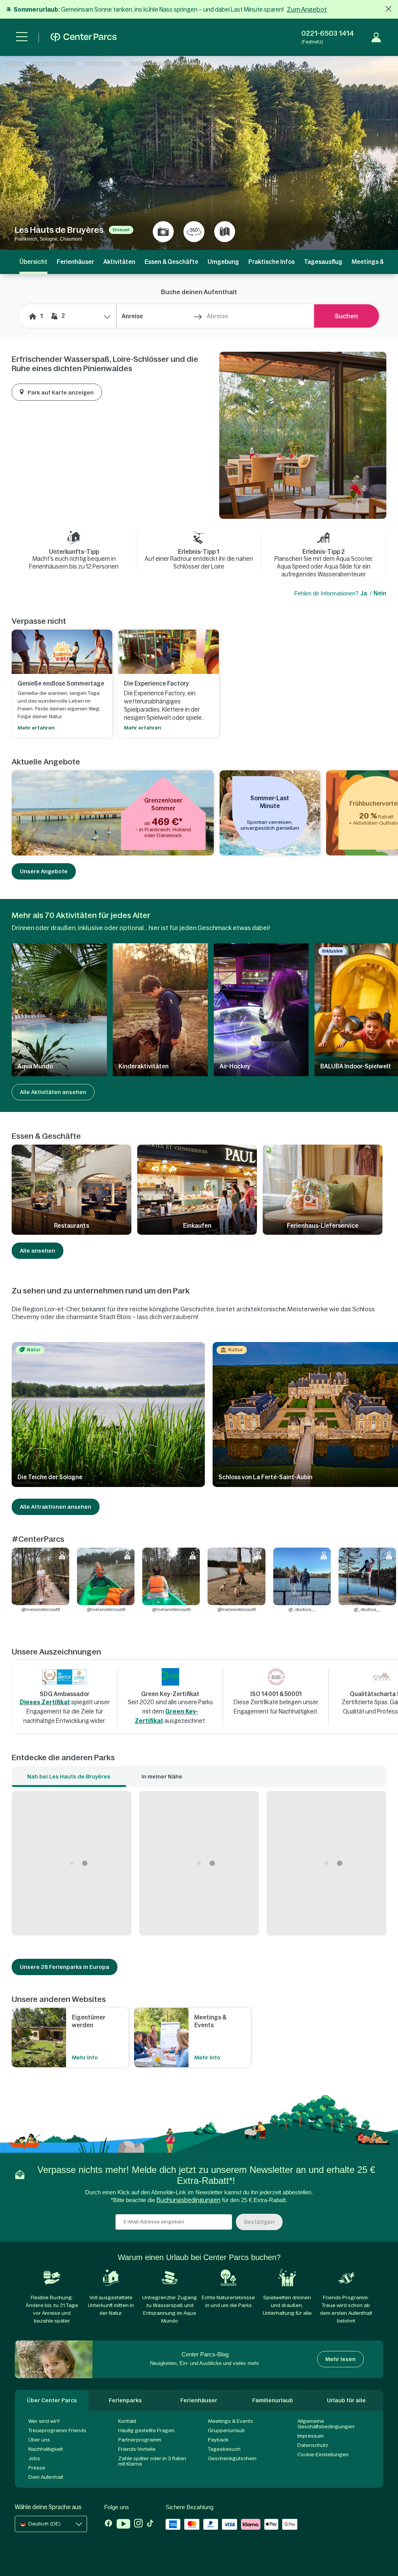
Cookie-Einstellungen (323, 2455)
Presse (37, 2468)
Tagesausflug (323, 262)
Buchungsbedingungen (189, 2200)
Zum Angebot (307, 9)
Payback (218, 2440)
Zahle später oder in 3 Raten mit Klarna (152, 2461)
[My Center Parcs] (376, 37)
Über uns (39, 2440)
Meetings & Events (230, 2421)
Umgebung (223, 262)
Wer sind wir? (44, 2421)
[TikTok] (150, 2525)
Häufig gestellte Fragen (146, 2430)
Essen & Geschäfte (171, 262)
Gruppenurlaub (226, 2430)
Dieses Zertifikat (45, 1702)
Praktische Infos (271, 262)
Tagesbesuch (224, 2449)
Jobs (34, 2458)
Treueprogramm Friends (57, 2430)
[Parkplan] (225, 232)
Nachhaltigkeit (46, 2449)
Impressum (311, 2436)
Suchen (346, 316)
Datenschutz (313, 2445)
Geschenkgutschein (232, 2458)
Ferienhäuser (75, 262)
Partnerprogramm (140, 2440)
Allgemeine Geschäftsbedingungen (326, 2424)
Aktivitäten (119, 262)
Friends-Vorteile (137, 2449)
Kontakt (127, 2421)
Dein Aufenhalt (46, 2477)
